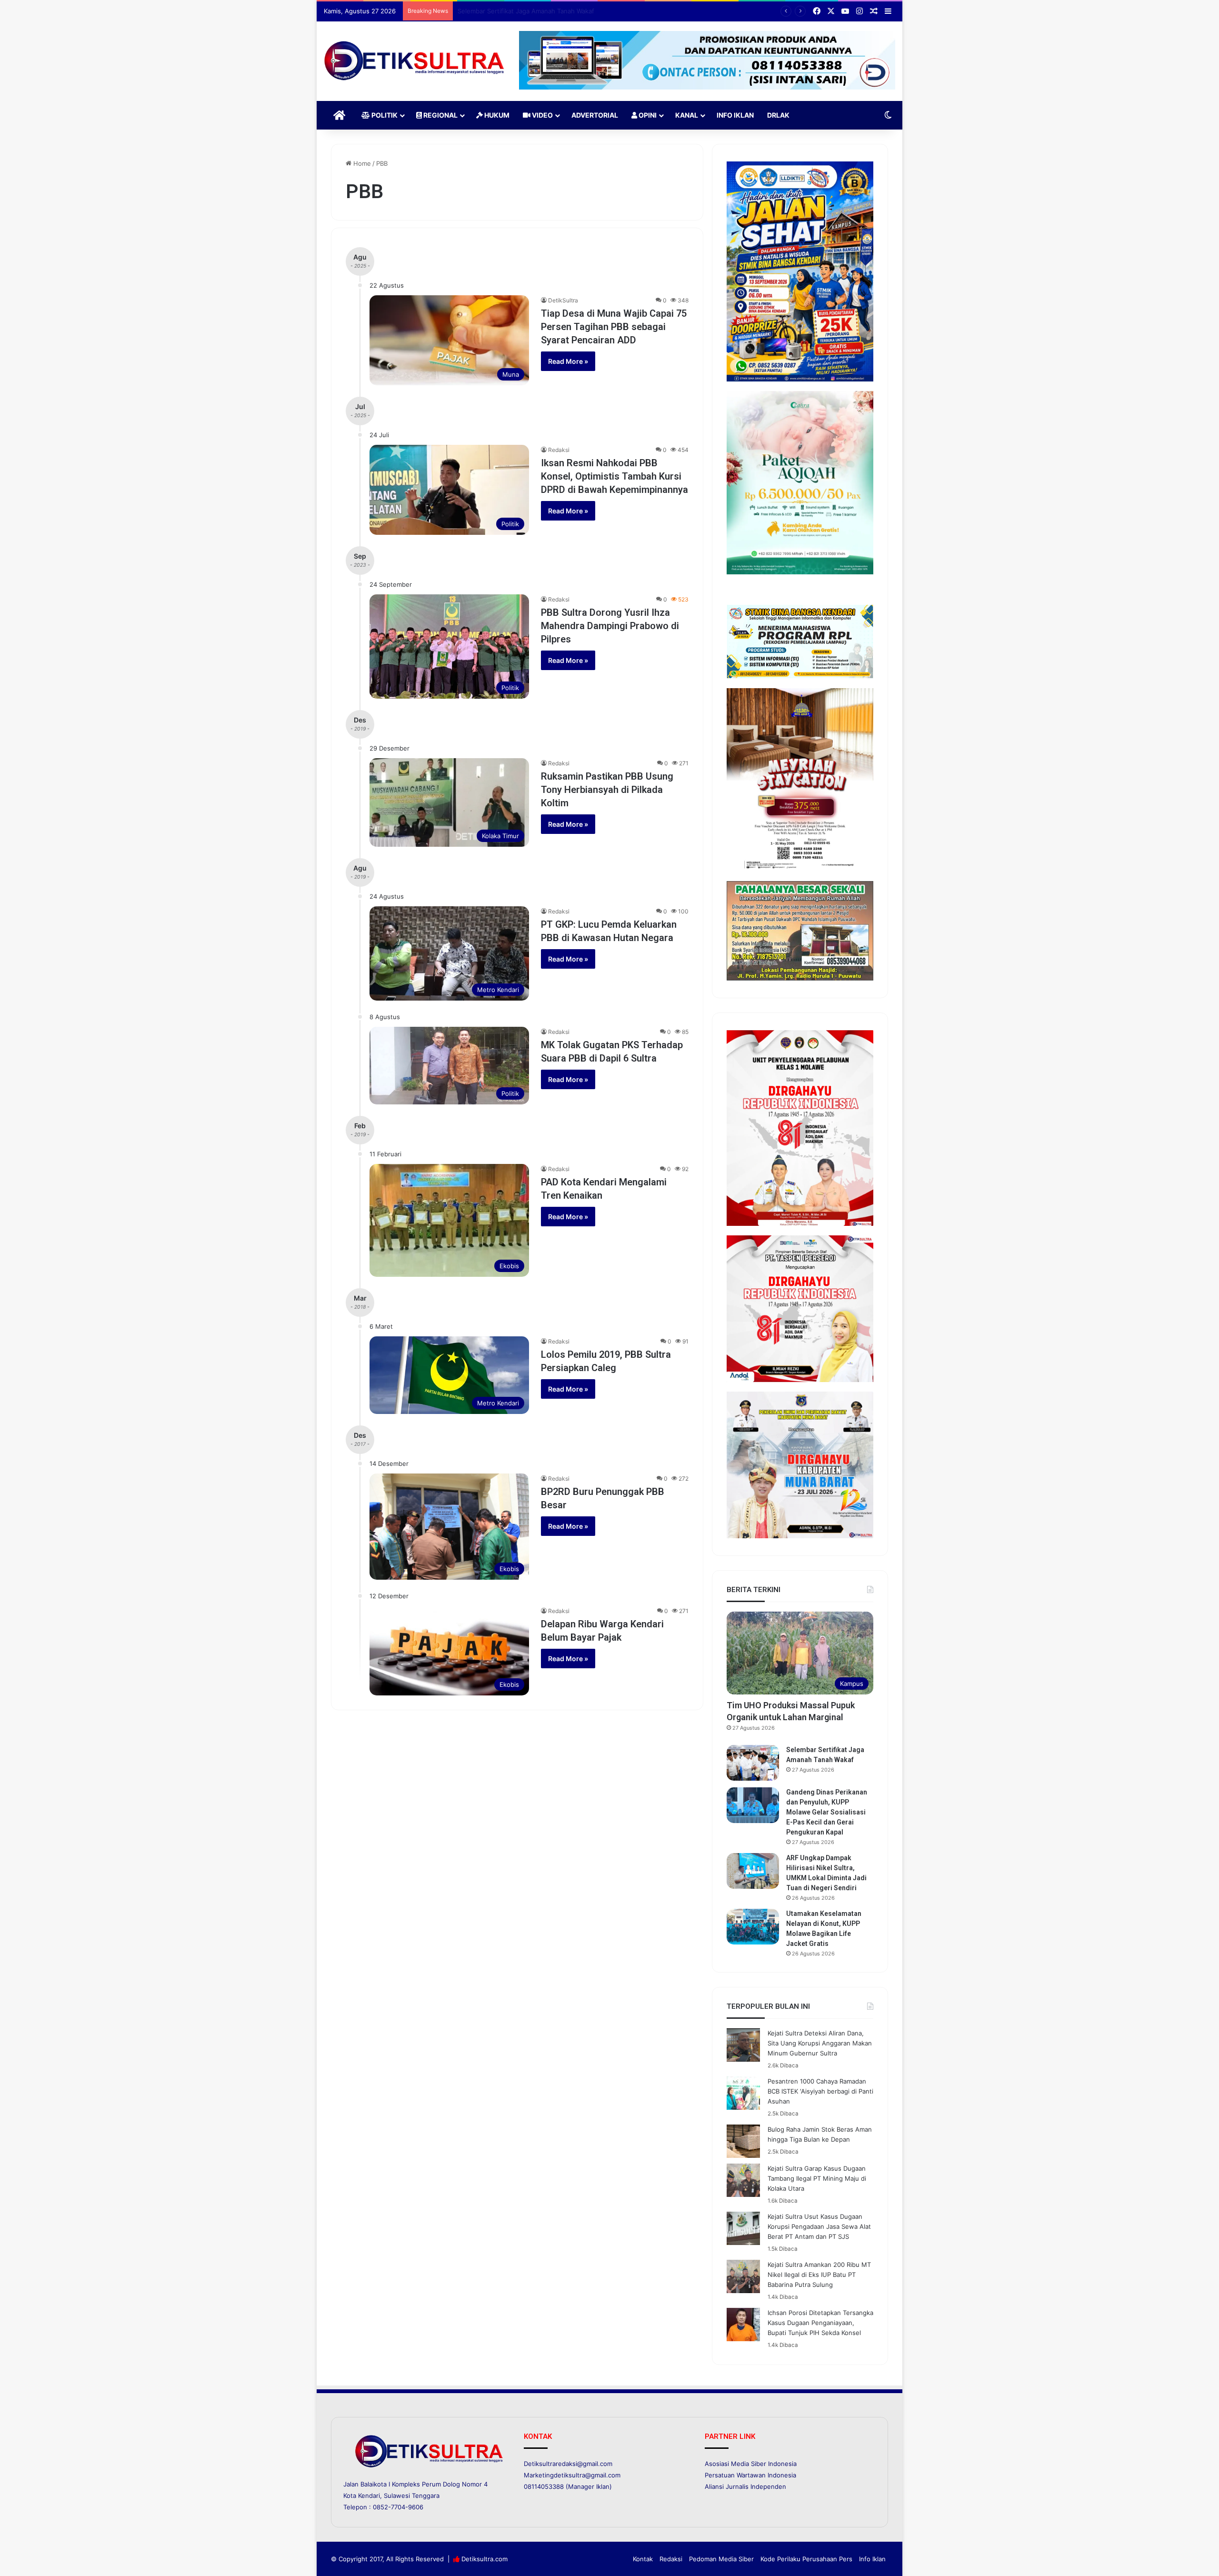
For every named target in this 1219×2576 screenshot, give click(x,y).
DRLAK (778, 115)
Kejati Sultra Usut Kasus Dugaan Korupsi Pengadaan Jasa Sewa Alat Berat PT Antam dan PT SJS (819, 2226)
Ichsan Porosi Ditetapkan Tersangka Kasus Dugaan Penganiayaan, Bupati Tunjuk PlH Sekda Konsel (820, 2323)
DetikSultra (563, 300)
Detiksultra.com (485, 2559)
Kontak (643, 2559)
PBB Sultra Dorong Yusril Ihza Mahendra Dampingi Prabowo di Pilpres (610, 626)
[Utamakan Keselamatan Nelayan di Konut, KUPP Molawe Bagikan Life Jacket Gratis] (753, 1927)
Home (361, 163)
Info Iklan (735, 115)
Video (542, 115)
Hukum (496, 115)
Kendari (369, 2496)
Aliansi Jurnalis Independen (745, 2486)
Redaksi (559, 450)
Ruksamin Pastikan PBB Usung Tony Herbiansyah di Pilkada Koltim (607, 790)
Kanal (687, 115)
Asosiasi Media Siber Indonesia (751, 2464)
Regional (440, 115)
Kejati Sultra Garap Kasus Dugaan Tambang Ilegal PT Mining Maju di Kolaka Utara (817, 2178)
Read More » (568, 361)
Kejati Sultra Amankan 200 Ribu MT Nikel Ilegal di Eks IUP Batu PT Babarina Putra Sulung (819, 2275)
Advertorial (595, 115)
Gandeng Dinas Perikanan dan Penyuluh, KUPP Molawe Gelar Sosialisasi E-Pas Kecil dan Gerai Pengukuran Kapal (624, 11)
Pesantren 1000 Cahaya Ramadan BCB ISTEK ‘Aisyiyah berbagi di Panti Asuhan (820, 2091)
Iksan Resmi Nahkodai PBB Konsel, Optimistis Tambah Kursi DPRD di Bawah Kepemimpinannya (614, 476)
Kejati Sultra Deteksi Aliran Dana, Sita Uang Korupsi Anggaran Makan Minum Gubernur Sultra (820, 2043)
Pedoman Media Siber (721, 2559)
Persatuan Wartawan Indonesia (750, 2475)
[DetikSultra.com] (414, 61)
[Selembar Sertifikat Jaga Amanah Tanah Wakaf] (753, 1763)
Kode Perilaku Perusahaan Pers (806, 2559)
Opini (647, 115)
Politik (384, 115)
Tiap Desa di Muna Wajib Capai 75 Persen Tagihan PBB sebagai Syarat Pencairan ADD (614, 327)
